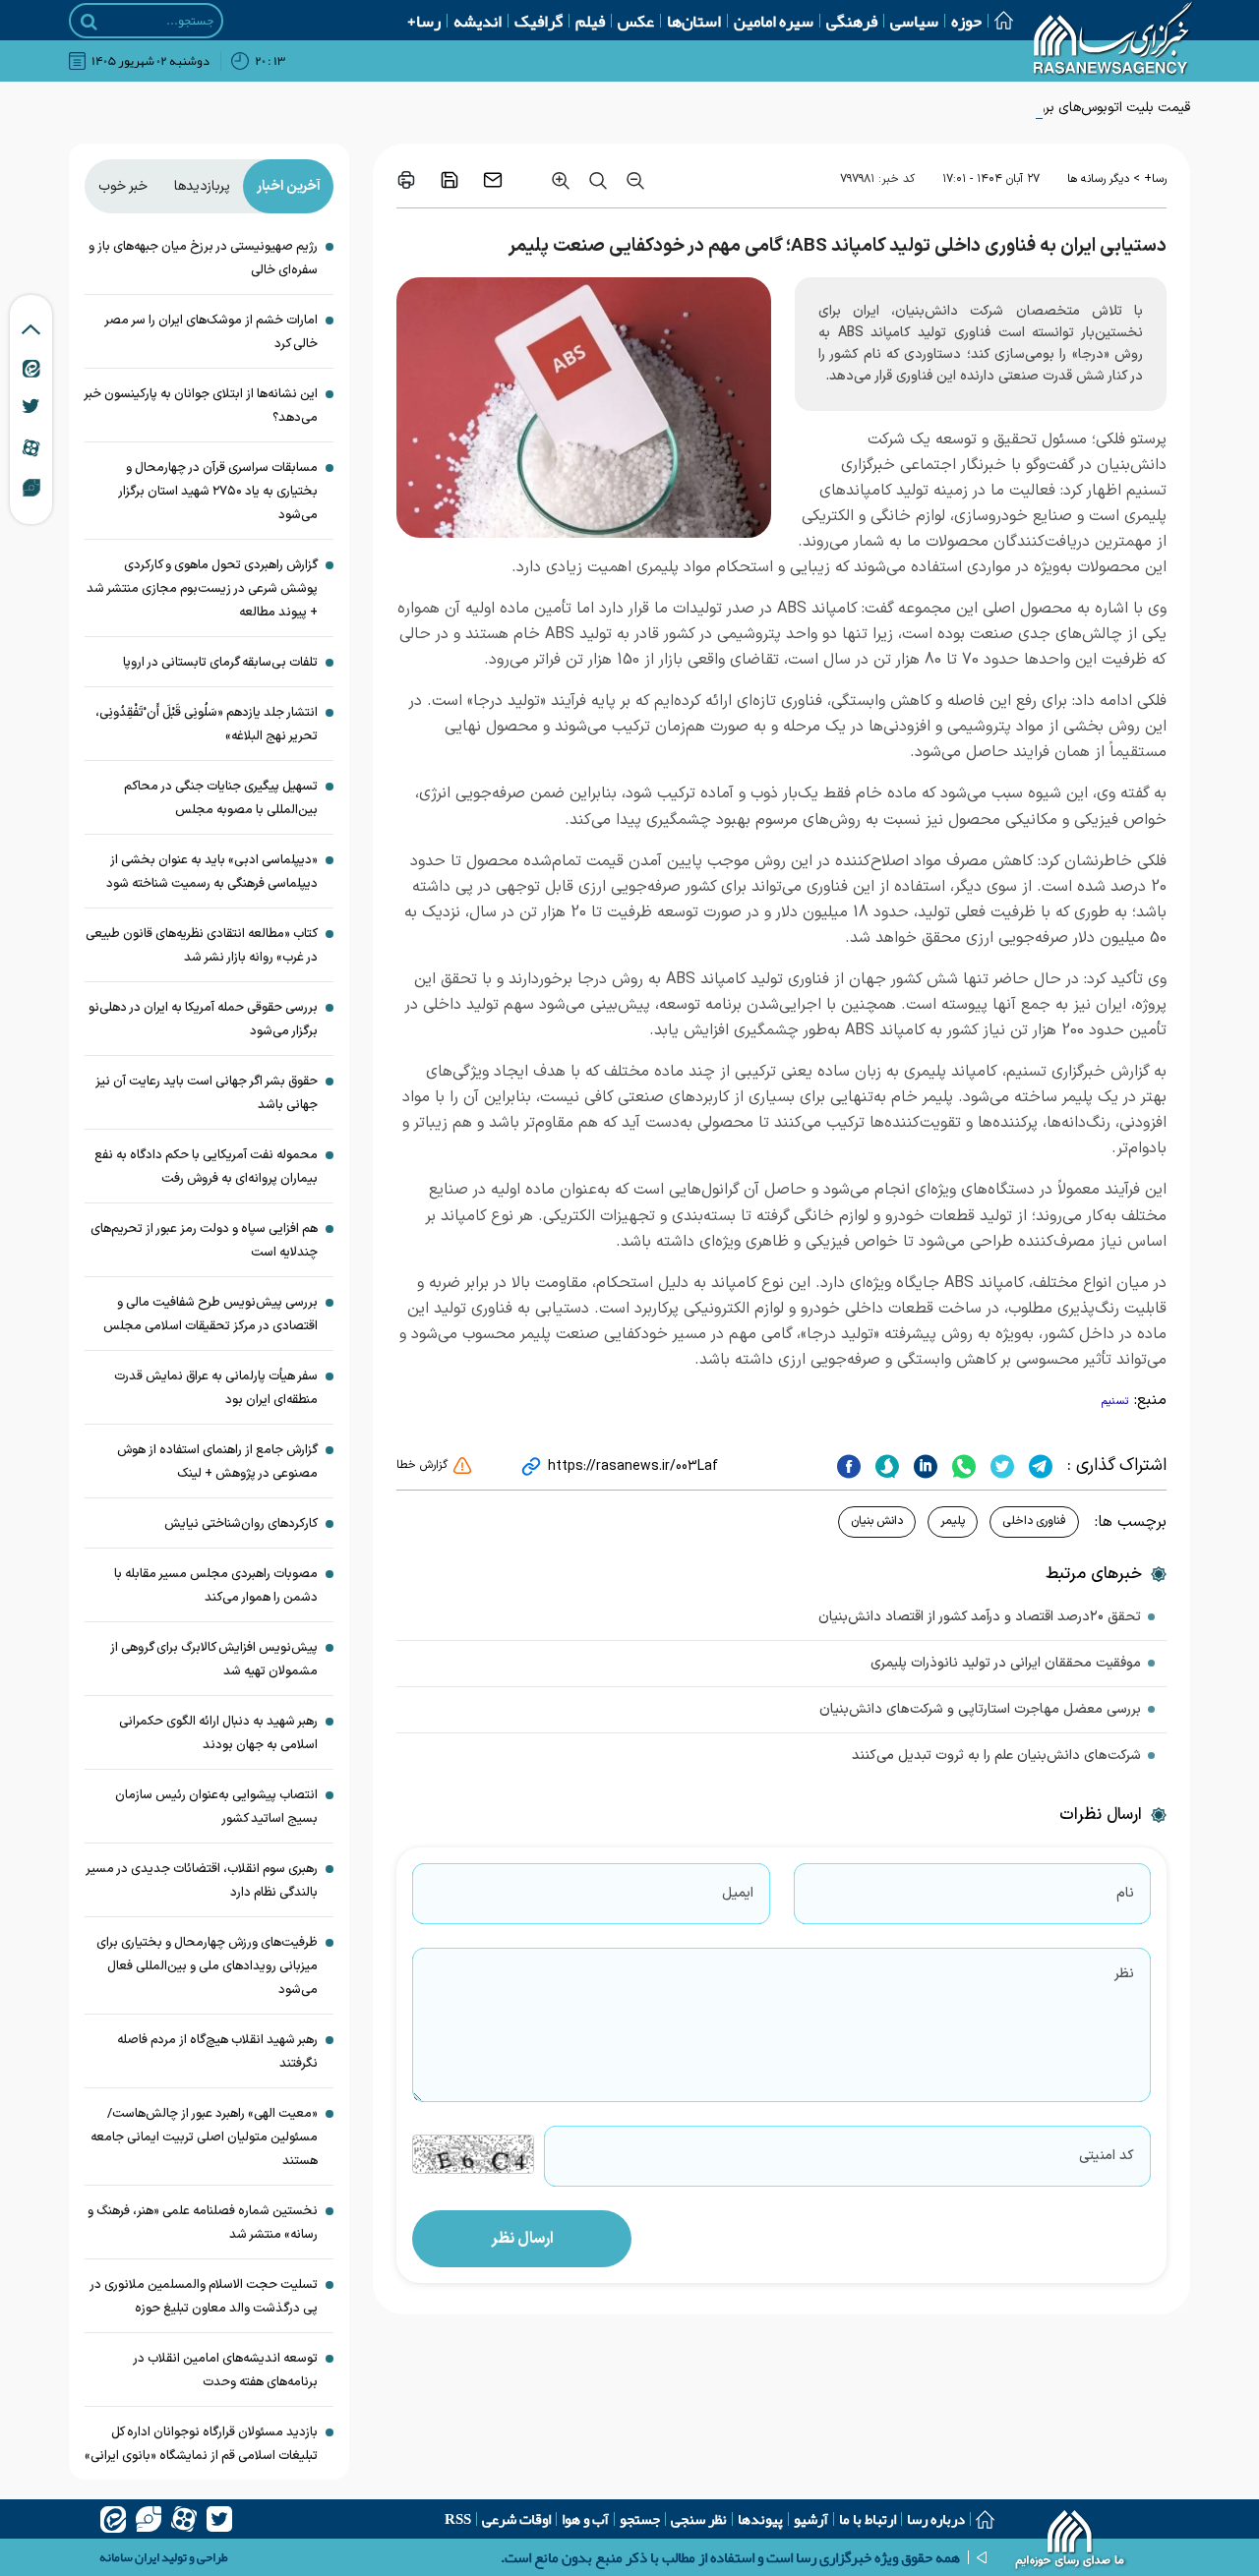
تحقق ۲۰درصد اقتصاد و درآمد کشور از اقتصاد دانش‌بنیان (980, 1617)
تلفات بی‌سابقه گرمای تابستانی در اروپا (220, 663)
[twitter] (1000, 1466)
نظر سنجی (699, 2519)
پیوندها (760, 2519)
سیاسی (914, 21)
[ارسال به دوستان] (493, 180)
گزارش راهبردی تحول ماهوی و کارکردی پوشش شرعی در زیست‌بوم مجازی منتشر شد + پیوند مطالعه (202, 589)
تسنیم (1115, 1402)
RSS (458, 2519)
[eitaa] (113, 2519)
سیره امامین (774, 21)
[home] (1071, 2542)
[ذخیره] (450, 180)
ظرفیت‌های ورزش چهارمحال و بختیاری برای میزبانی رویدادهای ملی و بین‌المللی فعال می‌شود (207, 1966)
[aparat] (184, 2519)
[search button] (89, 22)
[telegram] (1038, 1466)
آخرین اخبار (289, 186)
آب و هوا (585, 2519)
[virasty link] (31, 487)
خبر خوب (123, 186)
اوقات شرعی (516, 2519)
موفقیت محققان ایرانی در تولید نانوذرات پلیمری (1006, 1663)
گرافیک (539, 21)
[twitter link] (31, 406)
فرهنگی (852, 21)
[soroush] (885, 1466)
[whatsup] (961, 1466)
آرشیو (811, 2519)
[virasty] (149, 2519)
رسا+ (424, 21)
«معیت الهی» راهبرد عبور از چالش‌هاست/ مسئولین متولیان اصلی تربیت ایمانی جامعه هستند (204, 2137)
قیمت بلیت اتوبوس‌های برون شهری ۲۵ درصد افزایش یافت (1025, 108)
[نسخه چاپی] (406, 180)
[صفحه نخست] (997, 20)
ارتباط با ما (868, 2519)
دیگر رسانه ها (1098, 179)
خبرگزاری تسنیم (1056, 1072)
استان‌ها (694, 21)
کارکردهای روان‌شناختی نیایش (241, 1524)
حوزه (966, 21)
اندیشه (478, 21)
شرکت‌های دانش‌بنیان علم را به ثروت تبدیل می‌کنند (996, 1756)
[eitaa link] (31, 368)
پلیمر (953, 1521)
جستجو (640, 2519)
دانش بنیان (877, 1521)
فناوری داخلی (1034, 1521)
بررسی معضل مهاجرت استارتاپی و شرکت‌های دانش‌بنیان (980, 1709)
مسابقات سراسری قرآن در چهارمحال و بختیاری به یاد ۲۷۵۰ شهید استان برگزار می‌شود (218, 492)
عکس (636, 21)
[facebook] (849, 1466)
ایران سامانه (129, 2557)
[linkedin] (923, 1466)
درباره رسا (936, 2519)
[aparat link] (31, 447)
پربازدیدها (202, 186)
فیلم (590, 21)
